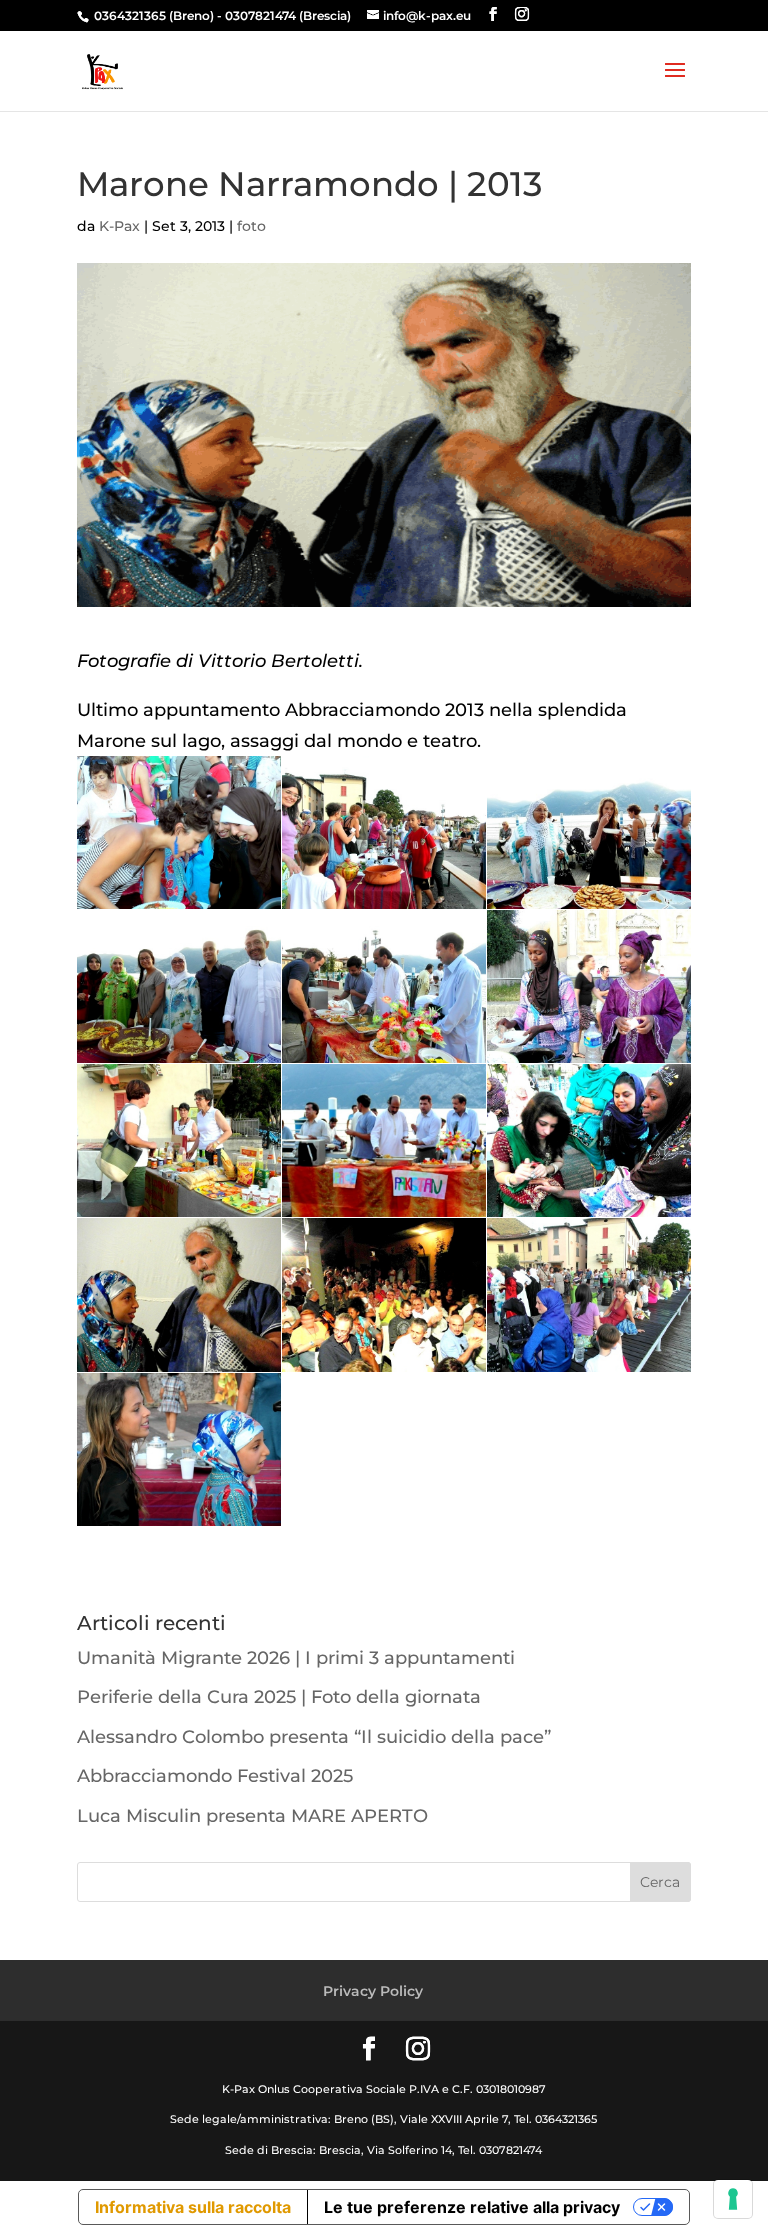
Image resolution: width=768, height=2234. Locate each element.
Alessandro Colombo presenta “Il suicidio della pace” (314, 1737)
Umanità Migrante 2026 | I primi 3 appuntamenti (296, 1658)
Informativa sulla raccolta (193, 2207)
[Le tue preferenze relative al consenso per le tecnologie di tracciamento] (733, 2199)
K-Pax (119, 226)
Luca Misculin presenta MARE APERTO (252, 1816)
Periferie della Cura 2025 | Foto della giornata (279, 1697)
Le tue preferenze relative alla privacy (472, 2207)
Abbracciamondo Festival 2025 (215, 1776)
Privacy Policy (373, 1991)
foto (251, 226)
